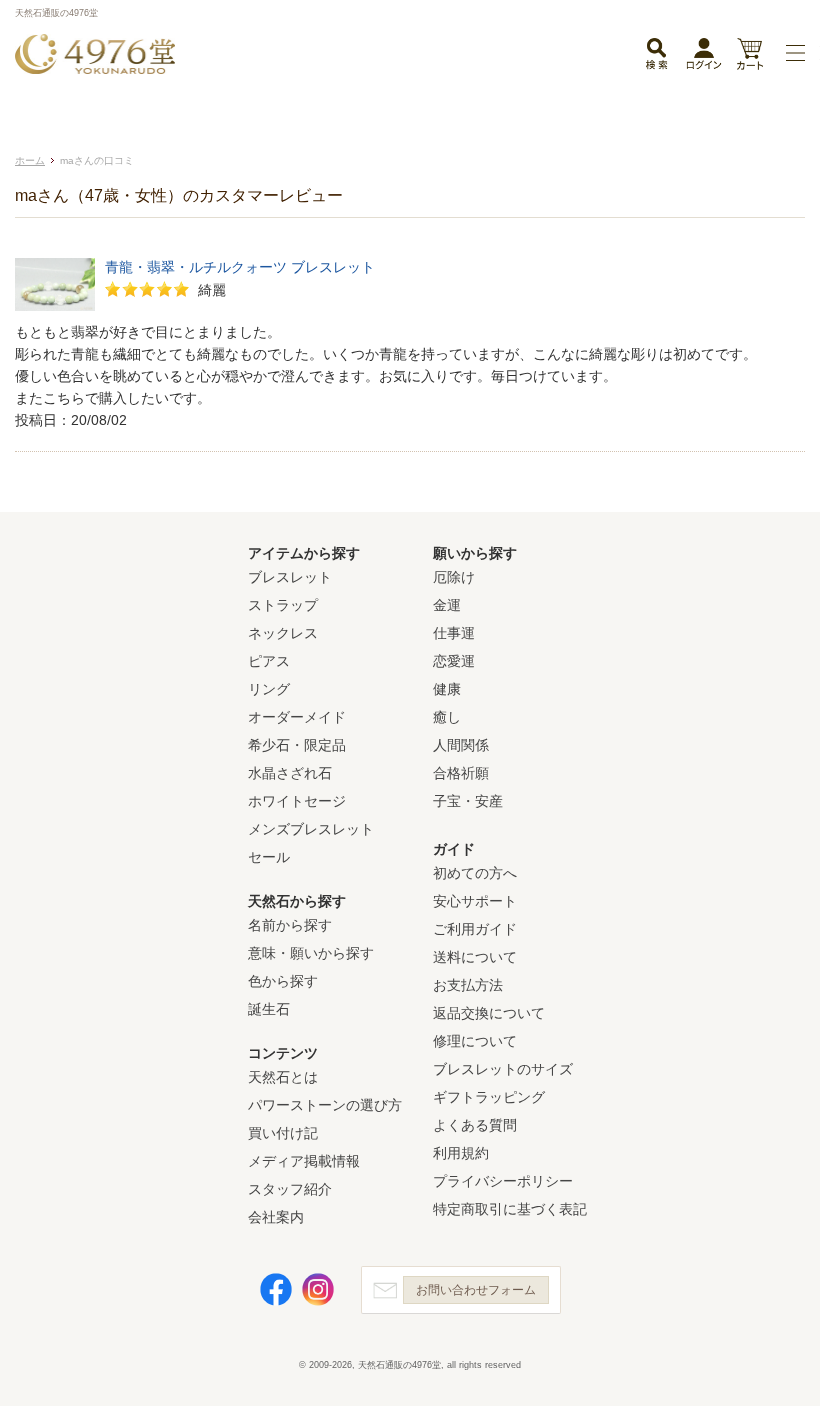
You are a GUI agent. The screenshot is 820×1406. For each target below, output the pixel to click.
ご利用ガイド (475, 929)
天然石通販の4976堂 (95, 54)
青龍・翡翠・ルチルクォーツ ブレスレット (240, 267)
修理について (475, 1041)
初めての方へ (475, 873)
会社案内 (276, 1217)
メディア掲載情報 (304, 1161)
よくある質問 (475, 1125)
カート (749, 55)
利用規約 (461, 1153)
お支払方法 (468, 985)
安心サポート (475, 901)
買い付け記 (283, 1133)
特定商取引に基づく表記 (510, 1209)
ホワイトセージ (297, 801)
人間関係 (461, 745)
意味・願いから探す (311, 953)
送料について (475, 957)
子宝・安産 (468, 801)
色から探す (283, 981)
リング (269, 689)
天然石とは (283, 1077)
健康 (447, 689)
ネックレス (283, 633)
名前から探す (290, 925)
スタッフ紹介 (290, 1189)
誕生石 (269, 1009)
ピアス (269, 661)
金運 (447, 605)
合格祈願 (461, 773)
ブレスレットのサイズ (503, 1069)
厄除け (454, 577)
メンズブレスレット (311, 829)
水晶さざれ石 (290, 773)
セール (269, 857)
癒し (447, 717)
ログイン (704, 58)
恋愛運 (454, 661)
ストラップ (283, 605)
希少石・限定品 (297, 745)
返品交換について (489, 1013)
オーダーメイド (297, 717)
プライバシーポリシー (503, 1181)
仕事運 (454, 633)
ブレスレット (290, 577)
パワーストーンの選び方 (325, 1105)
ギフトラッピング (489, 1097)
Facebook (276, 1289)
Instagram (318, 1289)
